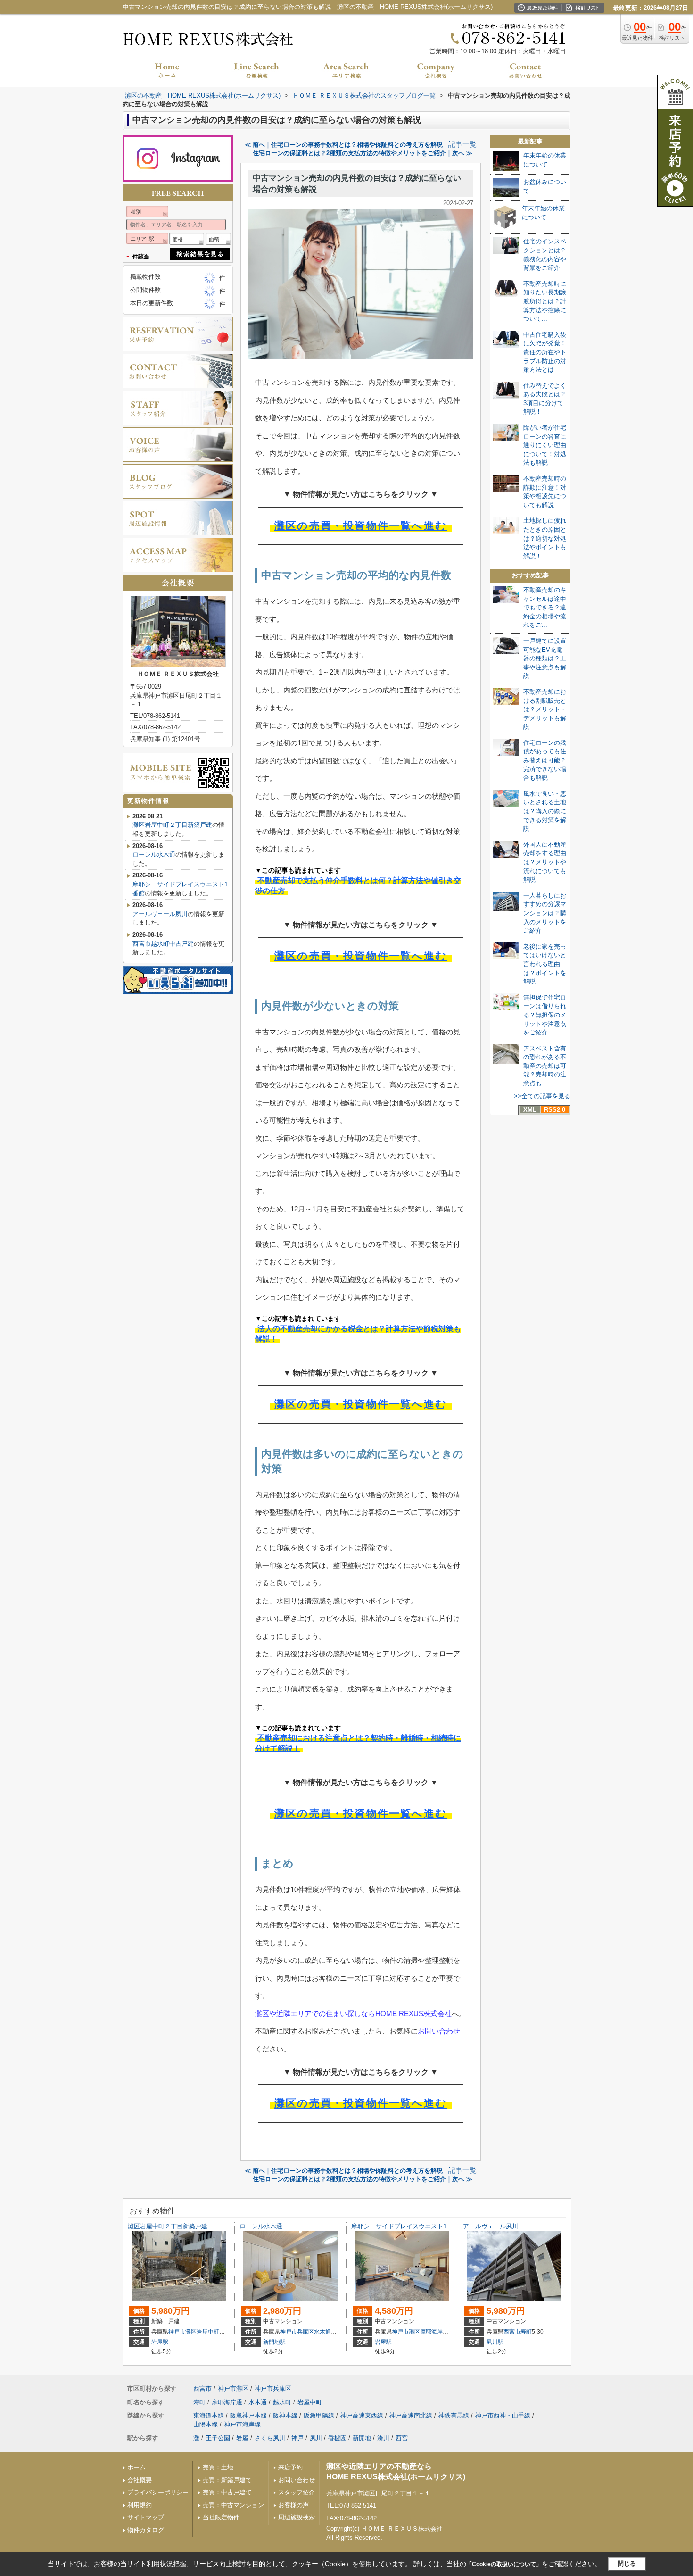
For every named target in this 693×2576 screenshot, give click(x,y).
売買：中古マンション (233, 2505)
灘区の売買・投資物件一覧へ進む (361, 526)
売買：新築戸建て (227, 2480)
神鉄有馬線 (454, 2415)
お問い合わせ (439, 2031)
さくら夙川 (270, 2438)
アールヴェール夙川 (160, 914)
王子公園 (218, 2438)
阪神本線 (285, 2415)
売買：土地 (218, 2467)
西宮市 (512, 2332)
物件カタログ (146, 2530)
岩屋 (242, 2438)
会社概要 (140, 2480)
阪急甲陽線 (319, 2415)
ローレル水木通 (154, 854)
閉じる (627, 2563)
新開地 (362, 2438)
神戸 (297, 2438)
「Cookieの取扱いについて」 (504, 2564)
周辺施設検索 (297, 2517)
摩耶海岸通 (434, 2332)
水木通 (322, 2332)
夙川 (316, 2438)
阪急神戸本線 (248, 2415)
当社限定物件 (221, 2517)
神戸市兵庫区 (297, 2332)
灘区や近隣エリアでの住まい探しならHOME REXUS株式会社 (353, 2013)
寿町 (526, 2332)
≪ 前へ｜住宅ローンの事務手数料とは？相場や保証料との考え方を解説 (344, 145)
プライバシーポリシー (158, 2492)
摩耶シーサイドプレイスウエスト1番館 (405, 2226)
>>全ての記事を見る (542, 1096)
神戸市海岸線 (242, 2424)
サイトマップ (146, 2517)
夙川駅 (495, 2342)
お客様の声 (293, 2505)
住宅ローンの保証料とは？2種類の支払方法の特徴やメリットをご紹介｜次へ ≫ (363, 153)
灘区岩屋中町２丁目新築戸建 (172, 825)
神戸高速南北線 (411, 2415)
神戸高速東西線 (362, 2415)
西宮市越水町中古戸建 (163, 944)
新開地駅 (274, 2342)
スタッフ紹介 (297, 2492)
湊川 (383, 2438)
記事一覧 (462, 144)
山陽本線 (206, 2424)
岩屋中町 (208, 2332)
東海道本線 (209, 2415)
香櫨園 (337, 2438)
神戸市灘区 (182, 2332)
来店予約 (290, 2467)
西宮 (402, 2438)
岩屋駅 (160, 2342)
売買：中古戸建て (227, 2492)
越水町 (282, 2402)
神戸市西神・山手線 (503, 2415)
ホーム (136, 2467)
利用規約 (140, 2505)
